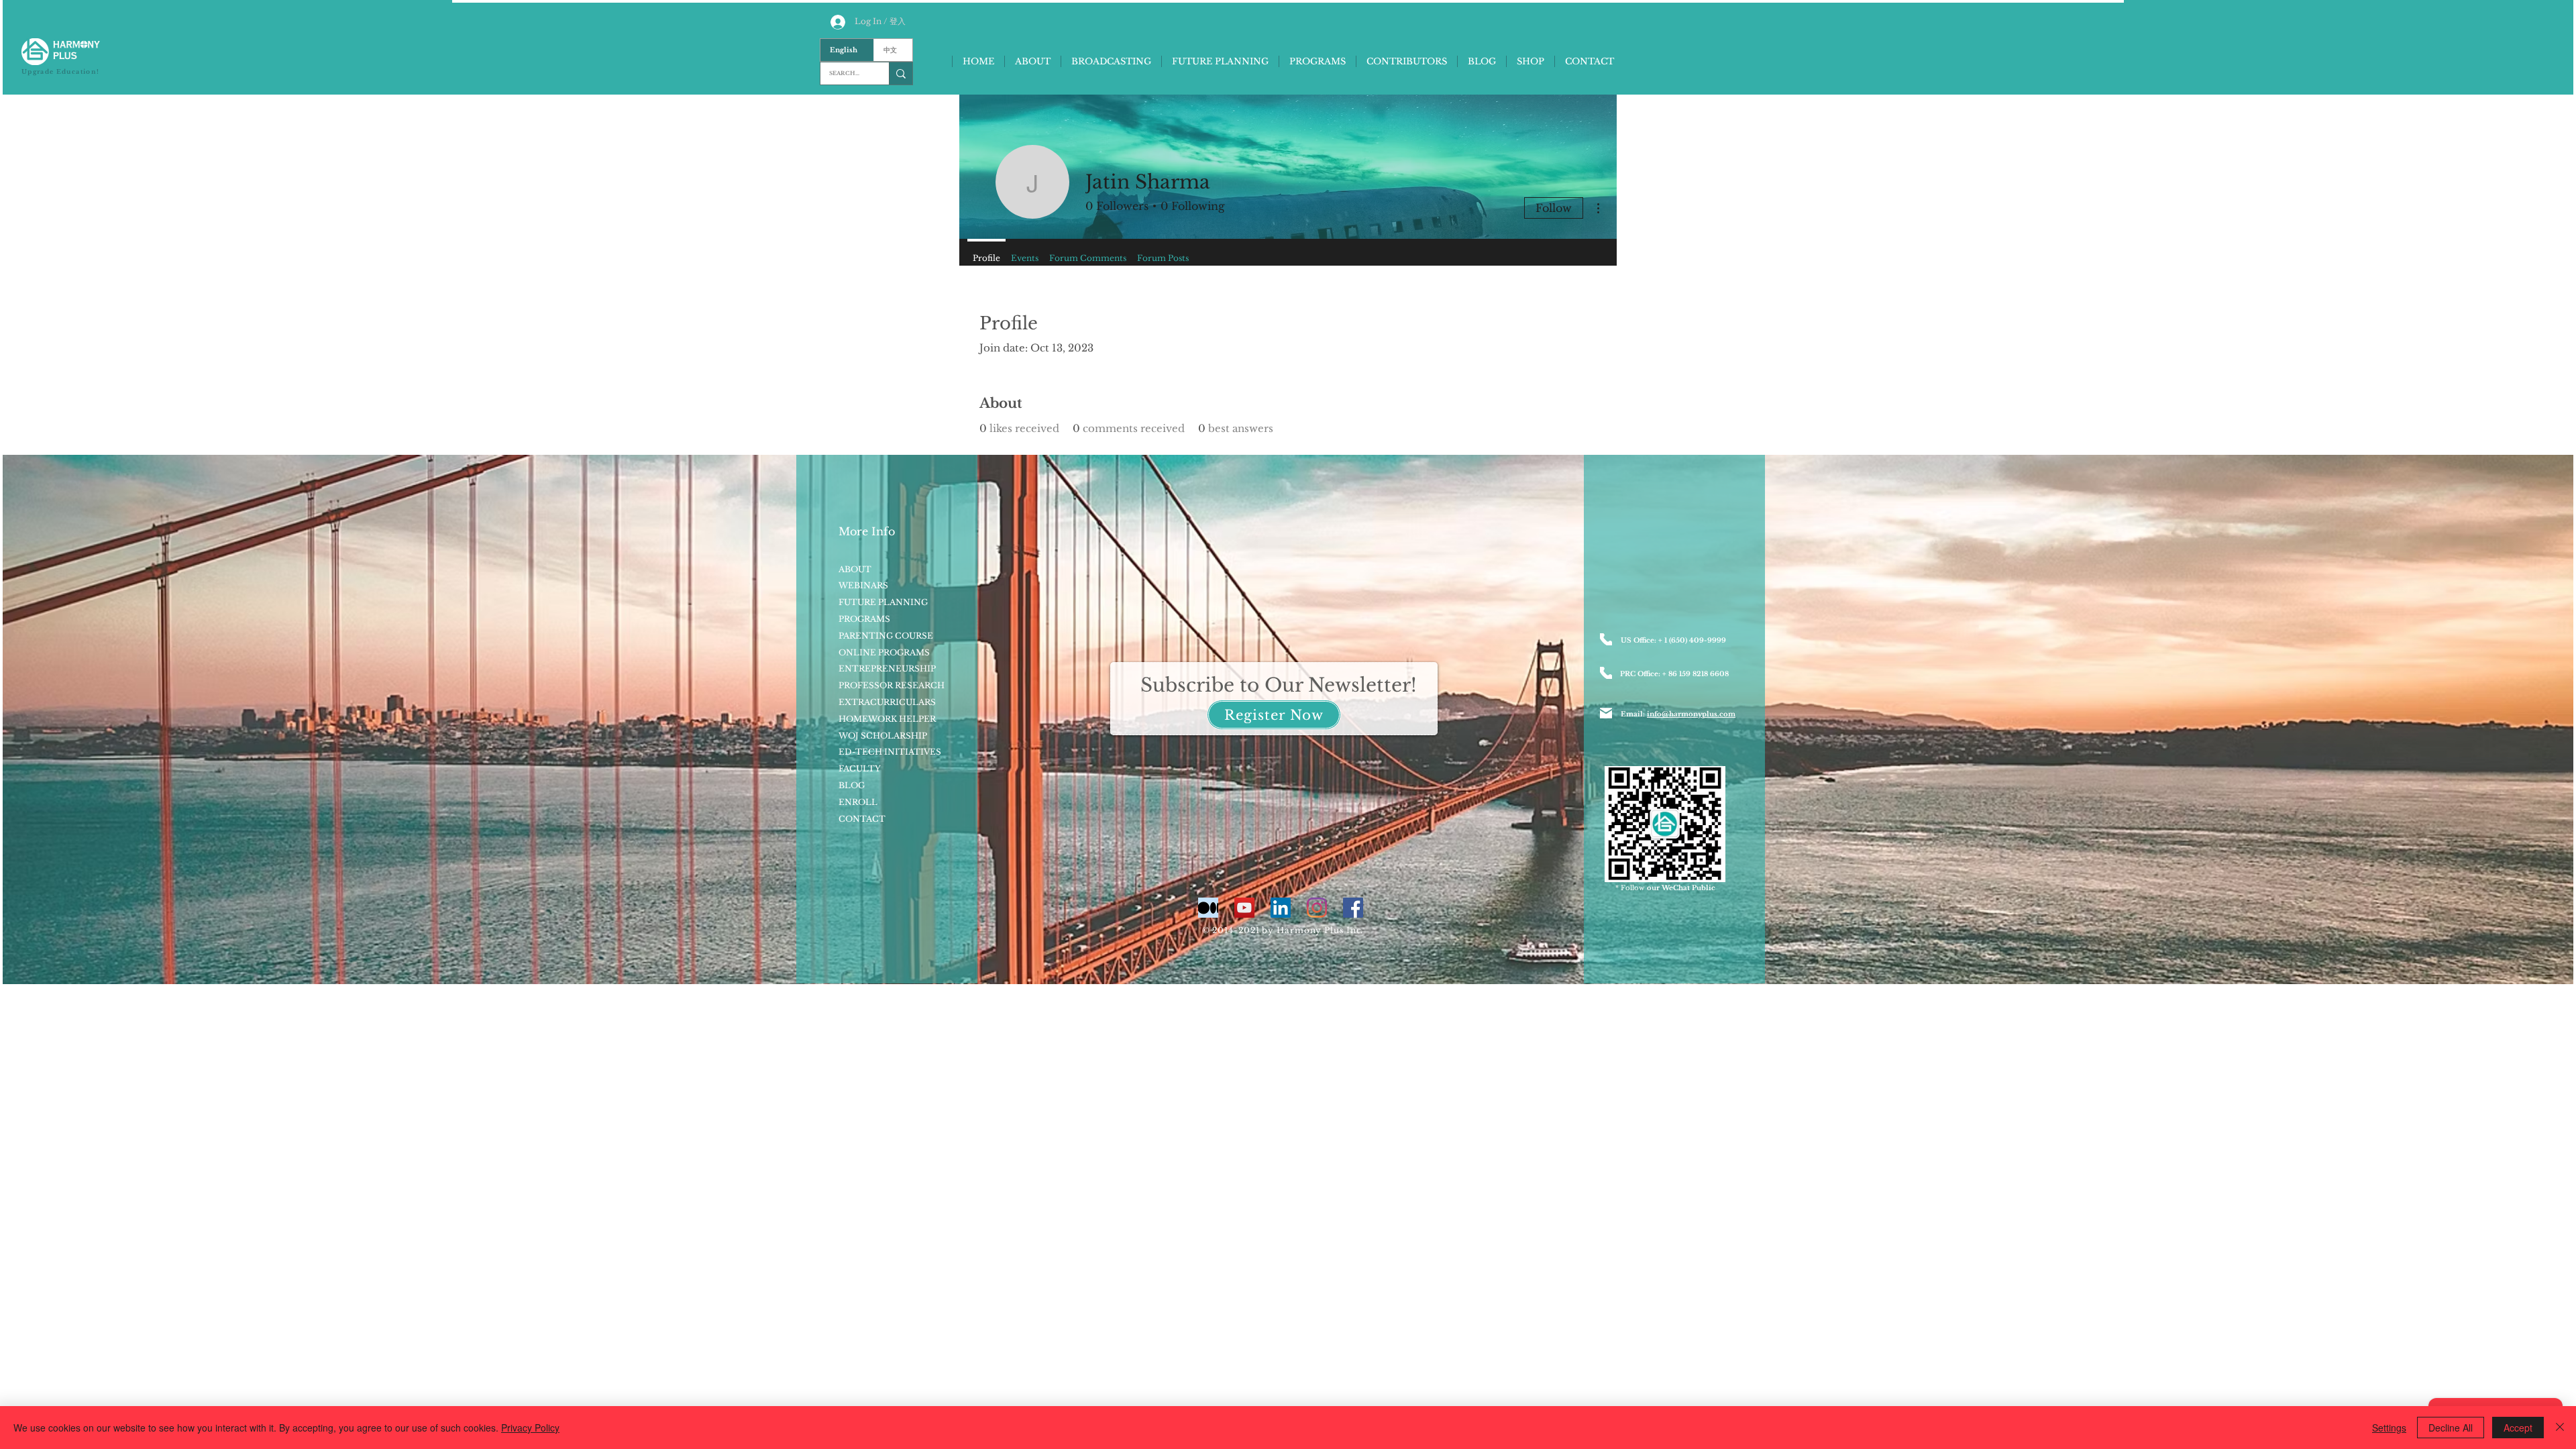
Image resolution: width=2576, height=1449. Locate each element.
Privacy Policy (530, 1428)
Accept (2518, 1428)
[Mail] (1606, 713)
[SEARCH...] (901, 73)
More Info (867, 531)
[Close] (2560, 1428)
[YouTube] (1244, 908)
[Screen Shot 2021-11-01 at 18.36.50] (1208, 908)
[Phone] (1606, 639)
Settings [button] (2389, 1428)
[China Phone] (1606, 673)
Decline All (2451, 1428)
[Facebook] (1353, 908)
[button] (1274, 715)
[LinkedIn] (1281, 908)
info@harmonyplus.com (1691, 714)
